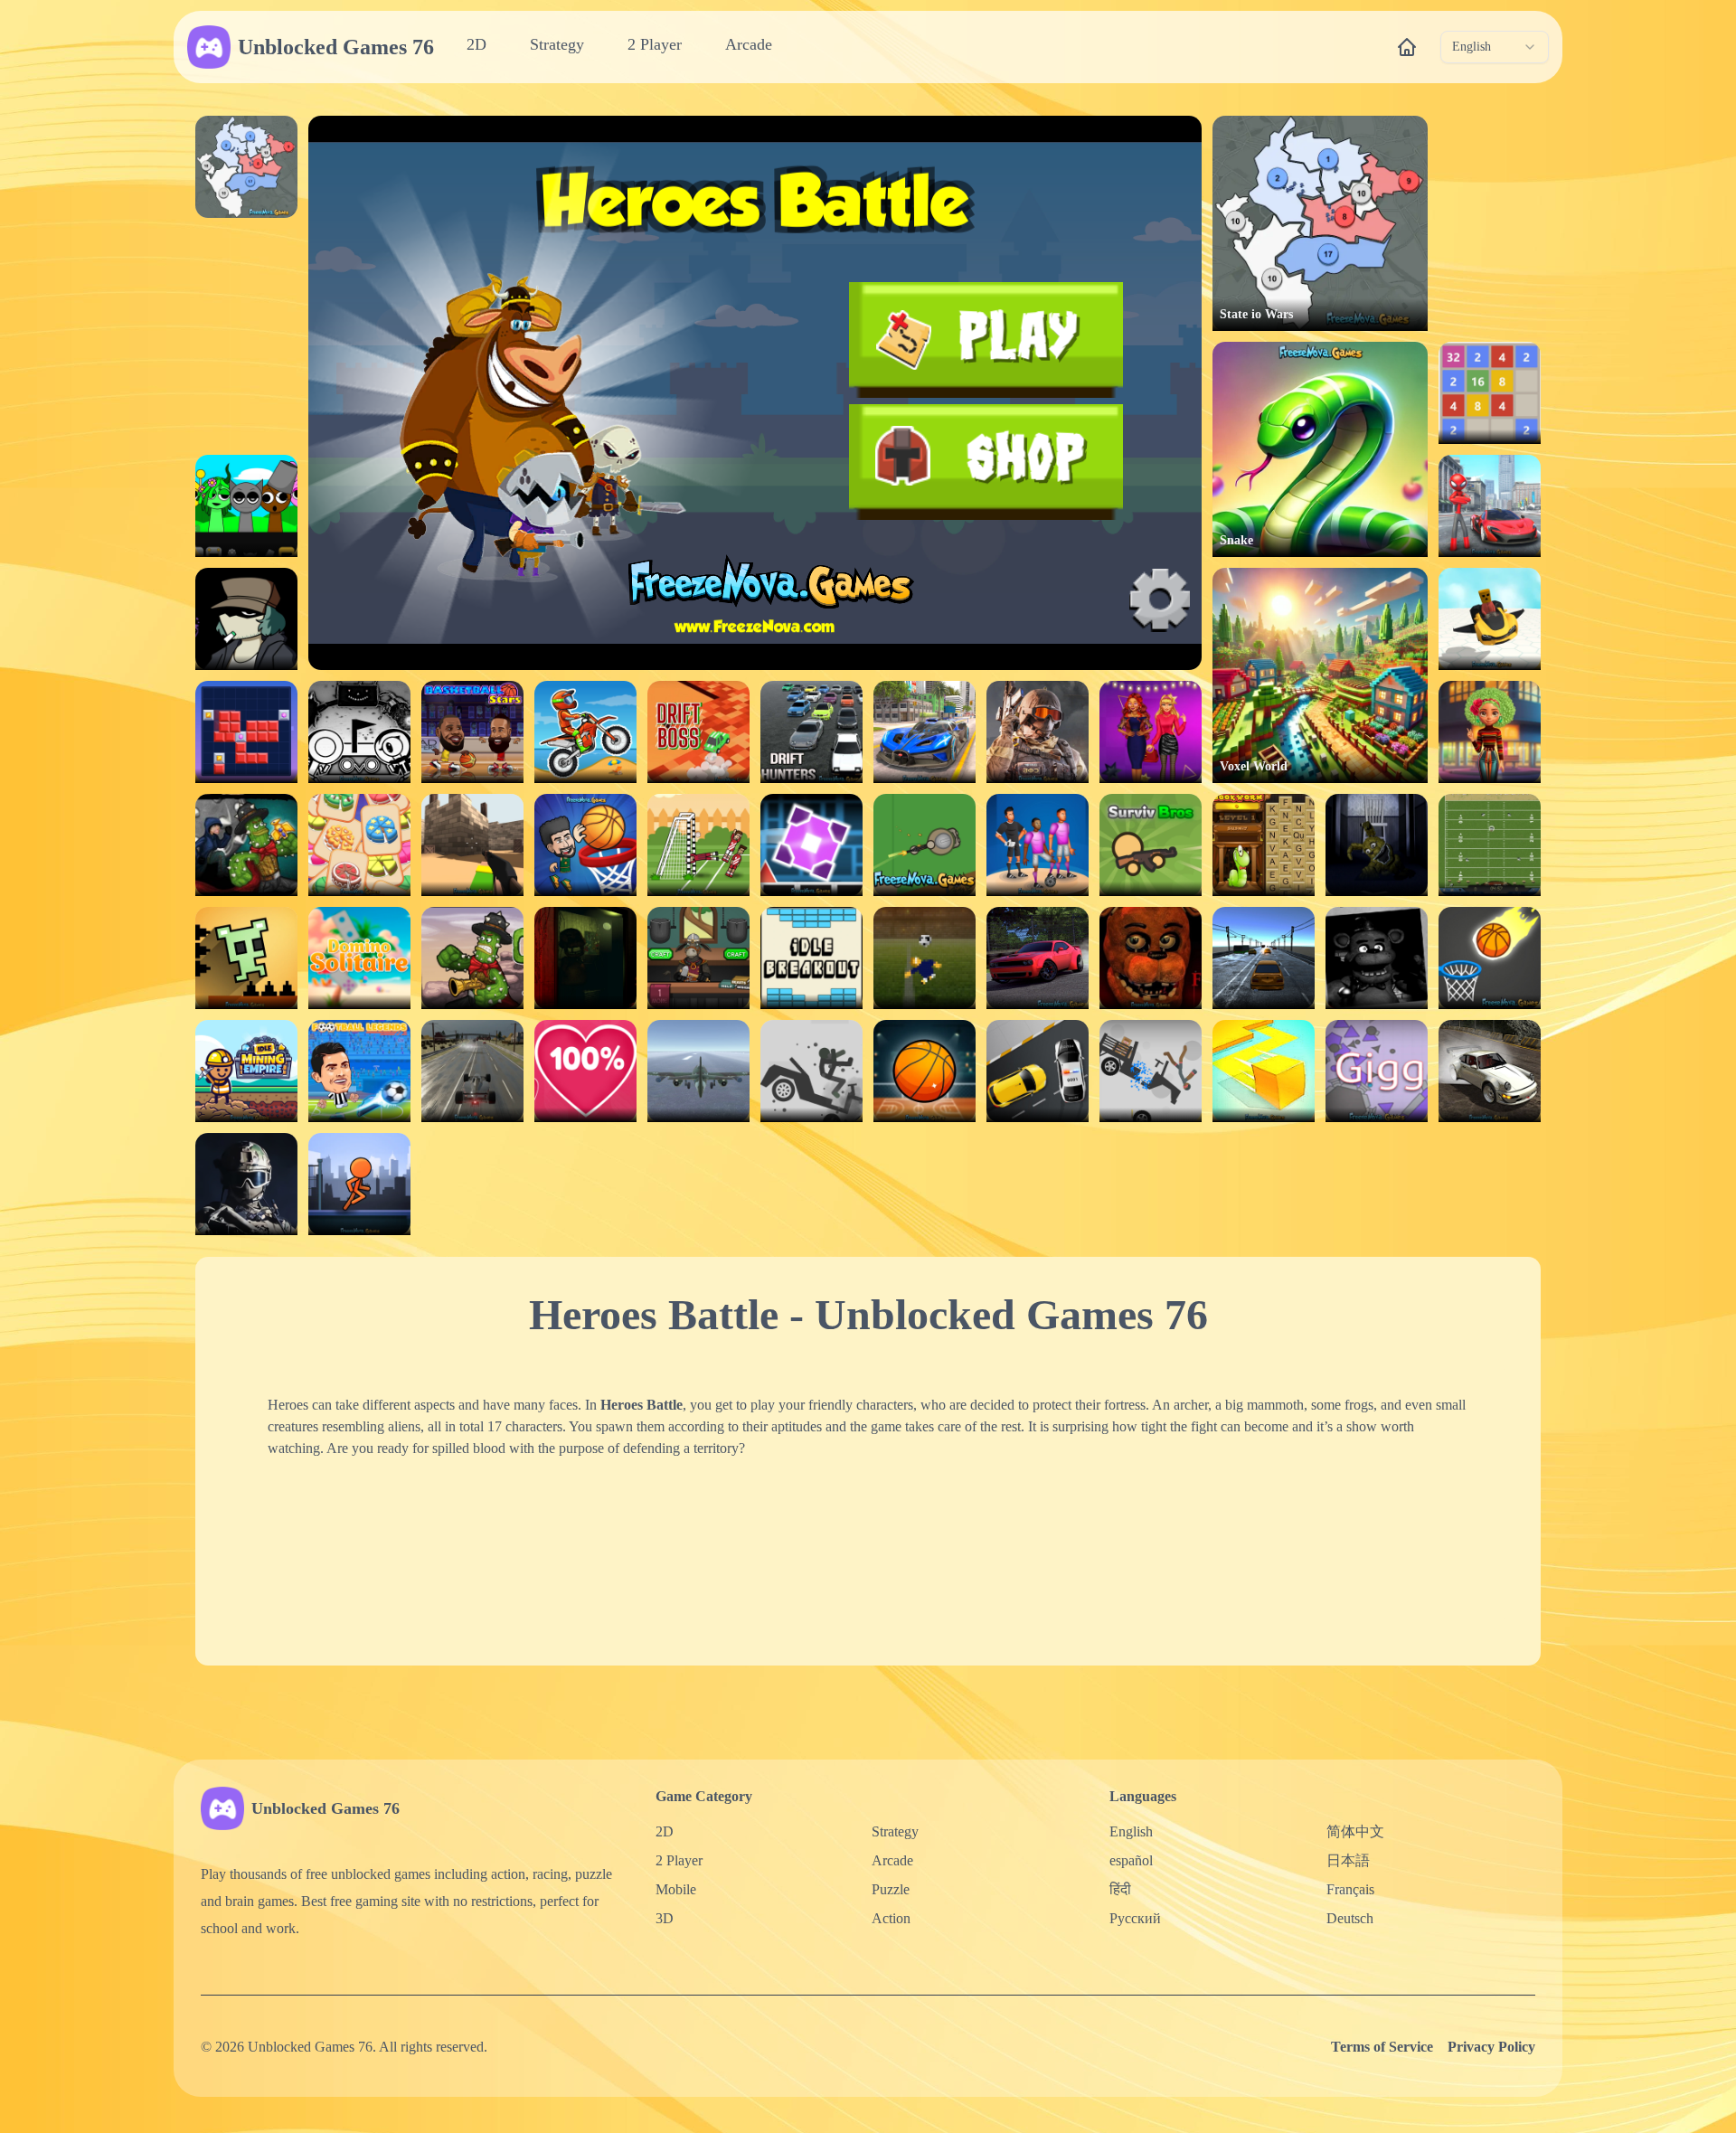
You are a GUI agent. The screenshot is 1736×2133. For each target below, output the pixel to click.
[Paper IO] (1264, 1071)
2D (476, 44)
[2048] (1490, 393)
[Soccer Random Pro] (698, 845)
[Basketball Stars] (472, 732)
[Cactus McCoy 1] (472, 958)
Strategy (557, 44)
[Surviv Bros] (1151, 845)
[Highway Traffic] (1264, 958)
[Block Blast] (246, 732)
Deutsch (1350, 1918)
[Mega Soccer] (1038, 845)
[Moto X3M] (585, 732)
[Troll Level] (246, 958)
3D (665, 1918)
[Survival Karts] (1490, 619)
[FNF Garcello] (246, 619)
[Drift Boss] (698, 732)
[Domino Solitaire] (359, 958)
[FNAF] (1377, 958)
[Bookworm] (1264, 845)
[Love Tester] (585, 1071)
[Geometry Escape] (811, 845)
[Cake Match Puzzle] (359, 845)
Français (1350, 1889)
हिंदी (1120, 1889)
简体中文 (1355, 1831)
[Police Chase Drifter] (1038, 1071)
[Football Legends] (359, 1071)
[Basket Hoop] (925, 1071)
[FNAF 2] (1151, 958)
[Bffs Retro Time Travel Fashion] (1490, 732)
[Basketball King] (585, 845)
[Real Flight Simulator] (698, 1071)
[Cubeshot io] (472, 845)
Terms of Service (1382, 2047)
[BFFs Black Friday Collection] (1151, 732)
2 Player (655, 44)
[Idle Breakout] (811, 958)
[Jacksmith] (698, 958)
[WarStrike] (1038, 732)
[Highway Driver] (472, 1071)
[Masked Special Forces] (246, 1184)
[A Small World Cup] (925, 958)
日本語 (1348, 1860)
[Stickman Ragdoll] (811, 1071)
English (1131, 1831)
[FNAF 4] (1377, 845)
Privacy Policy (1491, 2047)
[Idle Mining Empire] (246, 1071)
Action (891, 1918)
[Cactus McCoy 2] (246, 845)
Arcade (749, 44)
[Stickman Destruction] (1151, 1071)
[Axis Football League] (1490, 845)
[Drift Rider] (1490, 1071)
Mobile (676, 1889)
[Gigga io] (1377, 1071)
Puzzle (891, 1889)
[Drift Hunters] (811, 732)
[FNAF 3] (585, 958)
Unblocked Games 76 (336, 47)
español (1131, 1860)
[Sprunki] (246, 506)
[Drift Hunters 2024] (1038, 958)
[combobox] (1495, 47)
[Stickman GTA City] (1490, 506)
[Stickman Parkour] (359, 1184)
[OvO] (359, 732)
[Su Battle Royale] (925, 845)
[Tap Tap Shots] (1490, 958)
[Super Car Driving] (925, 732)
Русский (1135, 1918)
